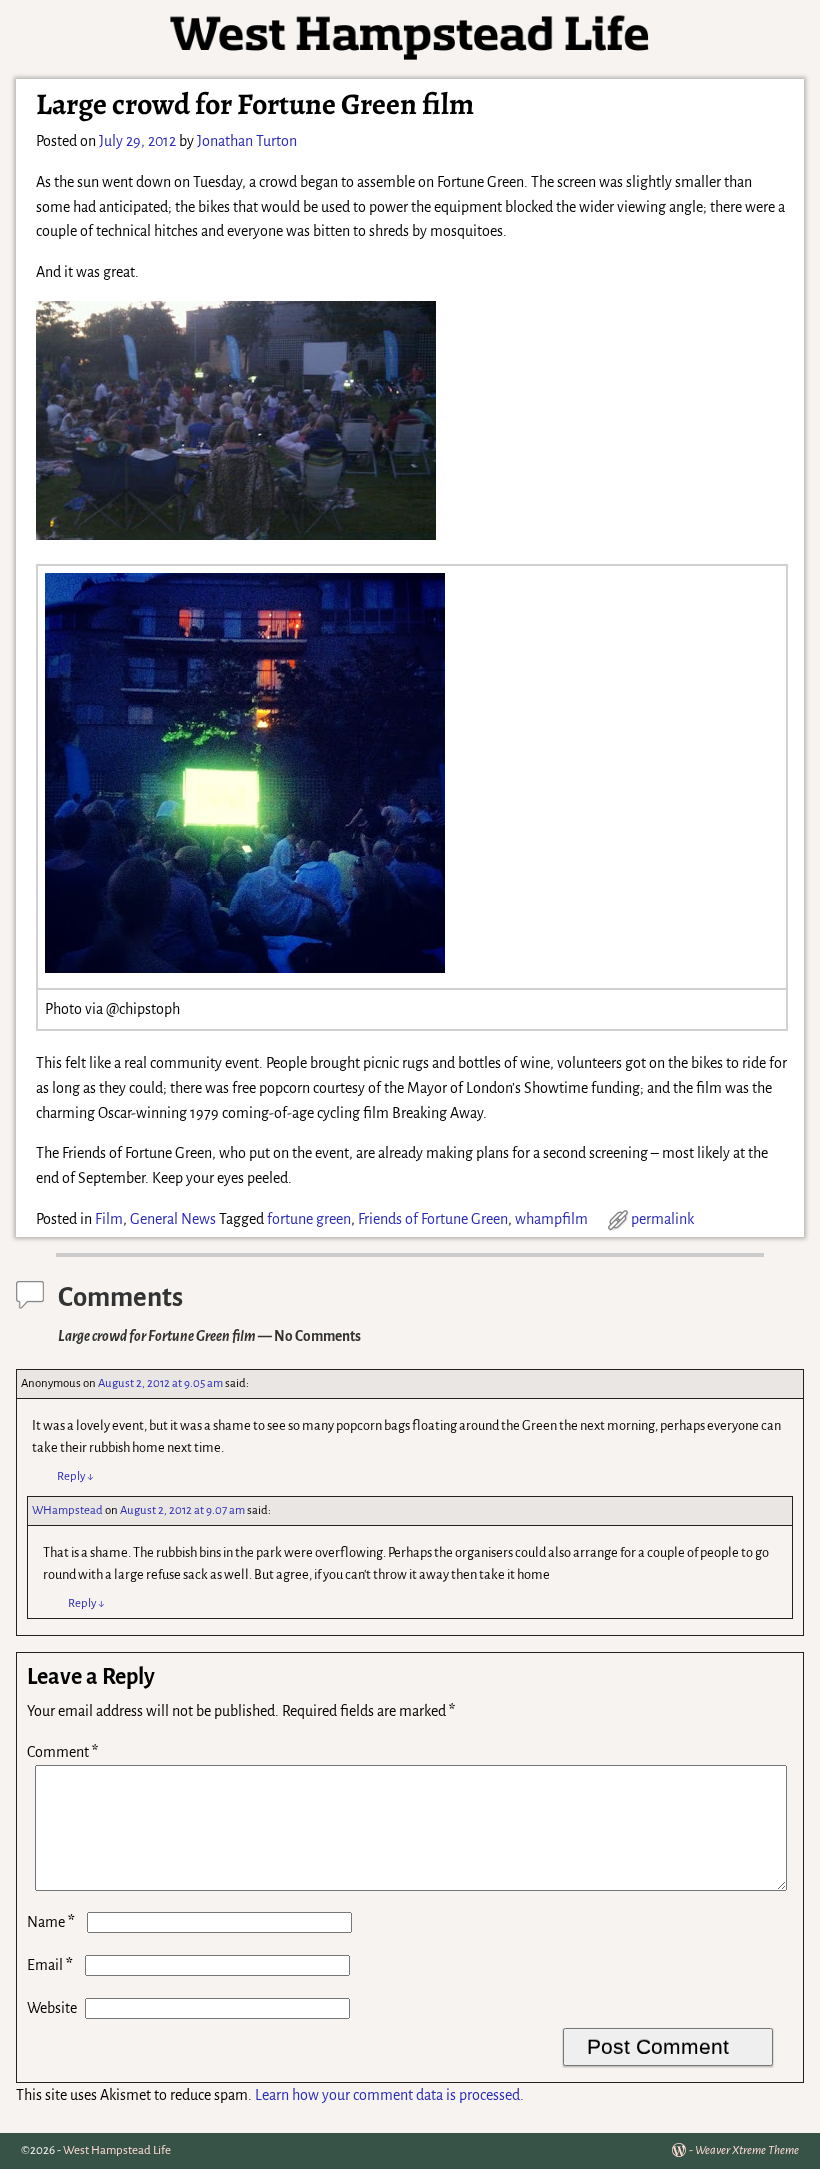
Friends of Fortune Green (433, 1219)
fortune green (309, 1219)
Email (50, 1965)
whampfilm (551, 1219)
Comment (62, 1752)
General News (173, 1219)
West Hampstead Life (117, 2150)
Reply (75, 1476)
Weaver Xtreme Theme (747, 2150)
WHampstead (67, 1510)
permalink (662, 1219)
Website (52, 2008)
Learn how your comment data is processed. (389, 2095)
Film (109, 1219)
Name (51, 1922)
